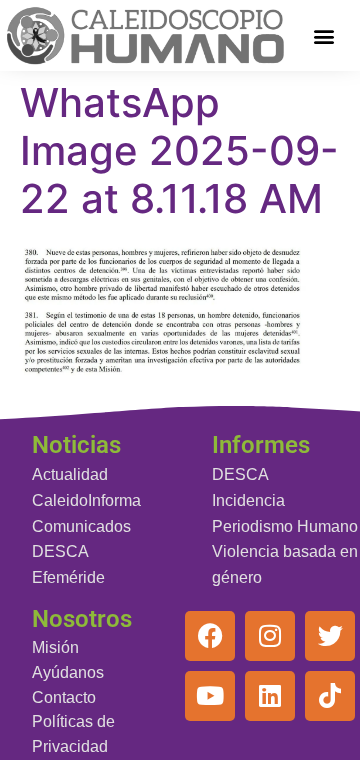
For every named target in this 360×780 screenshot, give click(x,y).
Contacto (64, 697)
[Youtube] (210, 696)
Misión (55, 647)
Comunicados (81, 526)
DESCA (60, 551)
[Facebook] (210, 636)
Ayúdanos (68, 672)
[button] (324, 35)
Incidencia (248, 500)
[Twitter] (330, 636)
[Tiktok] (330, 696)
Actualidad (70, 474)
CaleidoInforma (86, 500)
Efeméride (68, 577)
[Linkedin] (270, 696)
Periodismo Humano (285, 526)
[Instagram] (270, 636)
